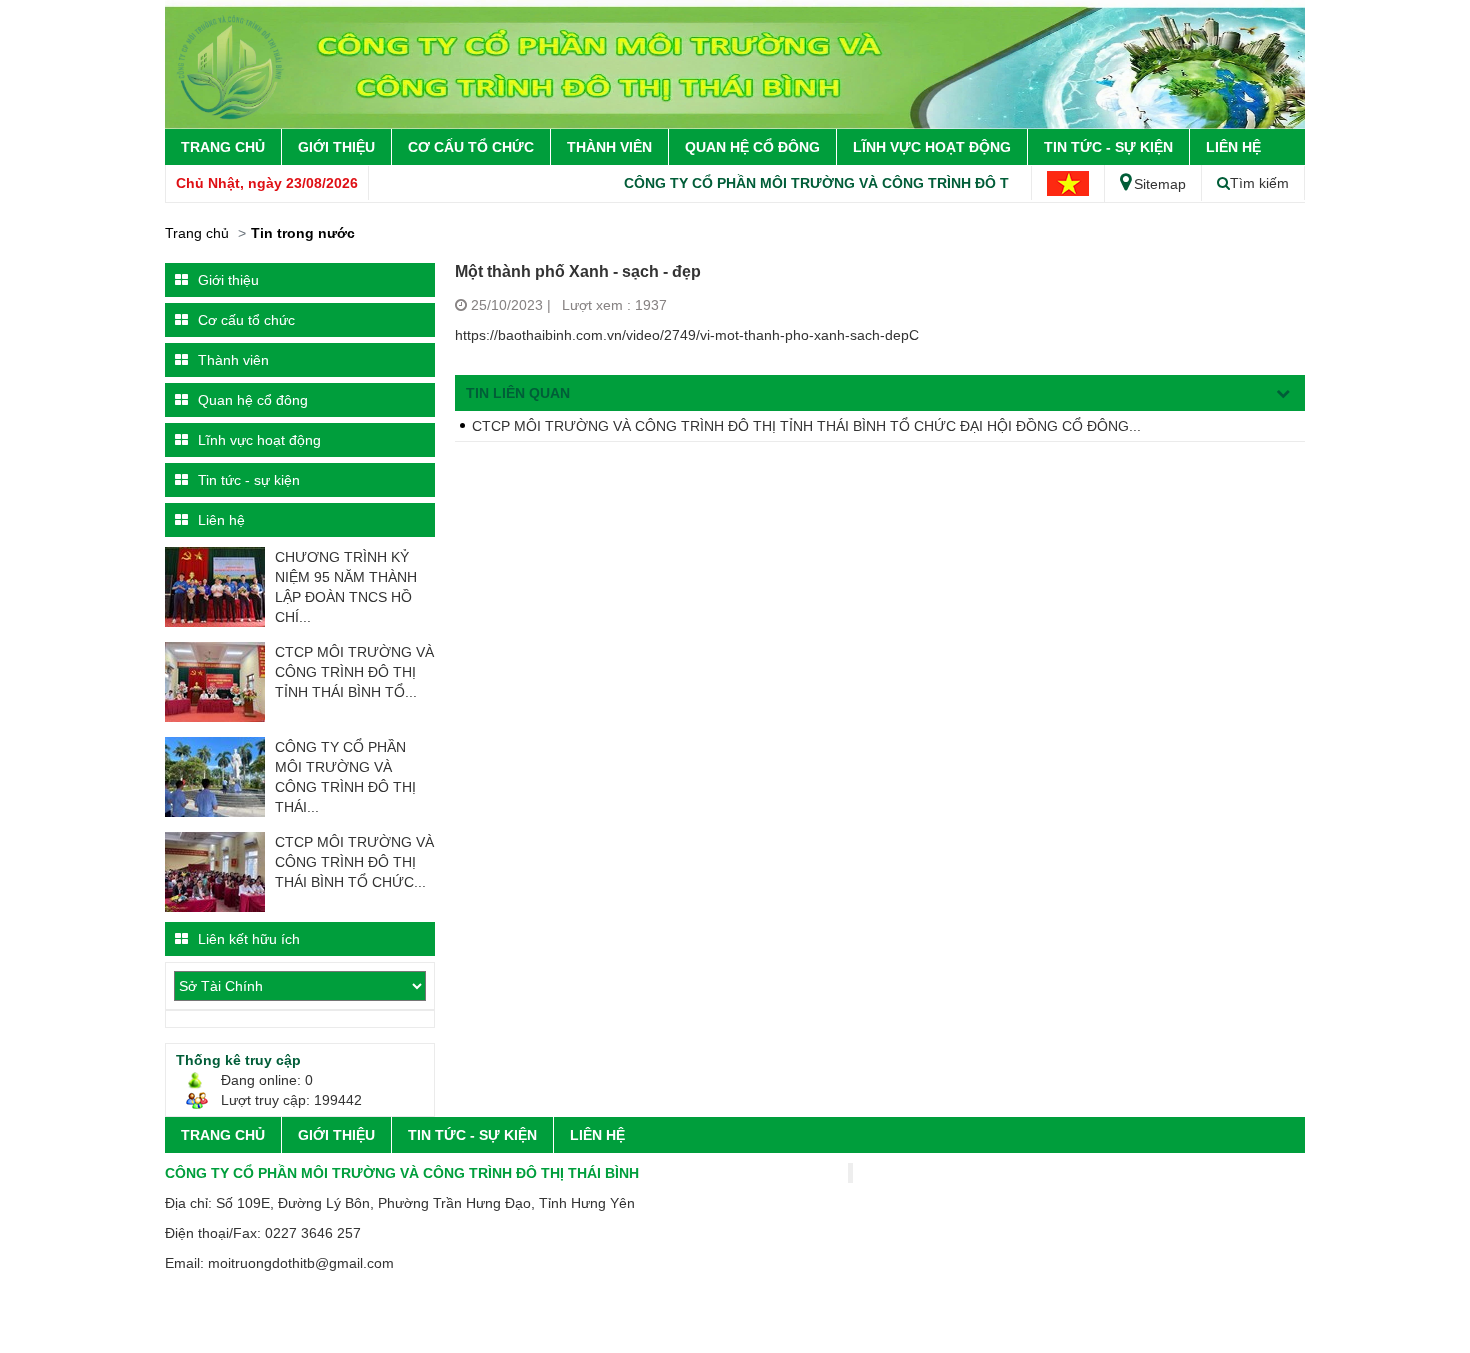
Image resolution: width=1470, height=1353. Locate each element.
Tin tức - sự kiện (1108, 147)
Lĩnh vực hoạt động (932, 147)
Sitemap (1160, 184)
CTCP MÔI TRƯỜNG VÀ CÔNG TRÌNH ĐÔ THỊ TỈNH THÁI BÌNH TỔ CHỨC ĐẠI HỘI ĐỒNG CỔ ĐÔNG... (806, 426)
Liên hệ (1233, 147)
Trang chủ (223, 147)
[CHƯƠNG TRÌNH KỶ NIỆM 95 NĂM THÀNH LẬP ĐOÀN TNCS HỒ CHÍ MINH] (215, 586)
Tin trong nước (303, 233)
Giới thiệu (336, 147)
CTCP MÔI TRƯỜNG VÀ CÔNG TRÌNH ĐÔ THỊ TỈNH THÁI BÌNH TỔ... (354, 672)
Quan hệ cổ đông (752, 147)
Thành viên (609, 147)
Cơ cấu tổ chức (471, 147)
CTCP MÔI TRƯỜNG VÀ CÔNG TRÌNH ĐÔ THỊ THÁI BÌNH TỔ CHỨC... (354, 862)
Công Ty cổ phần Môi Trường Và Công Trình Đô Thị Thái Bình (841, 183)
